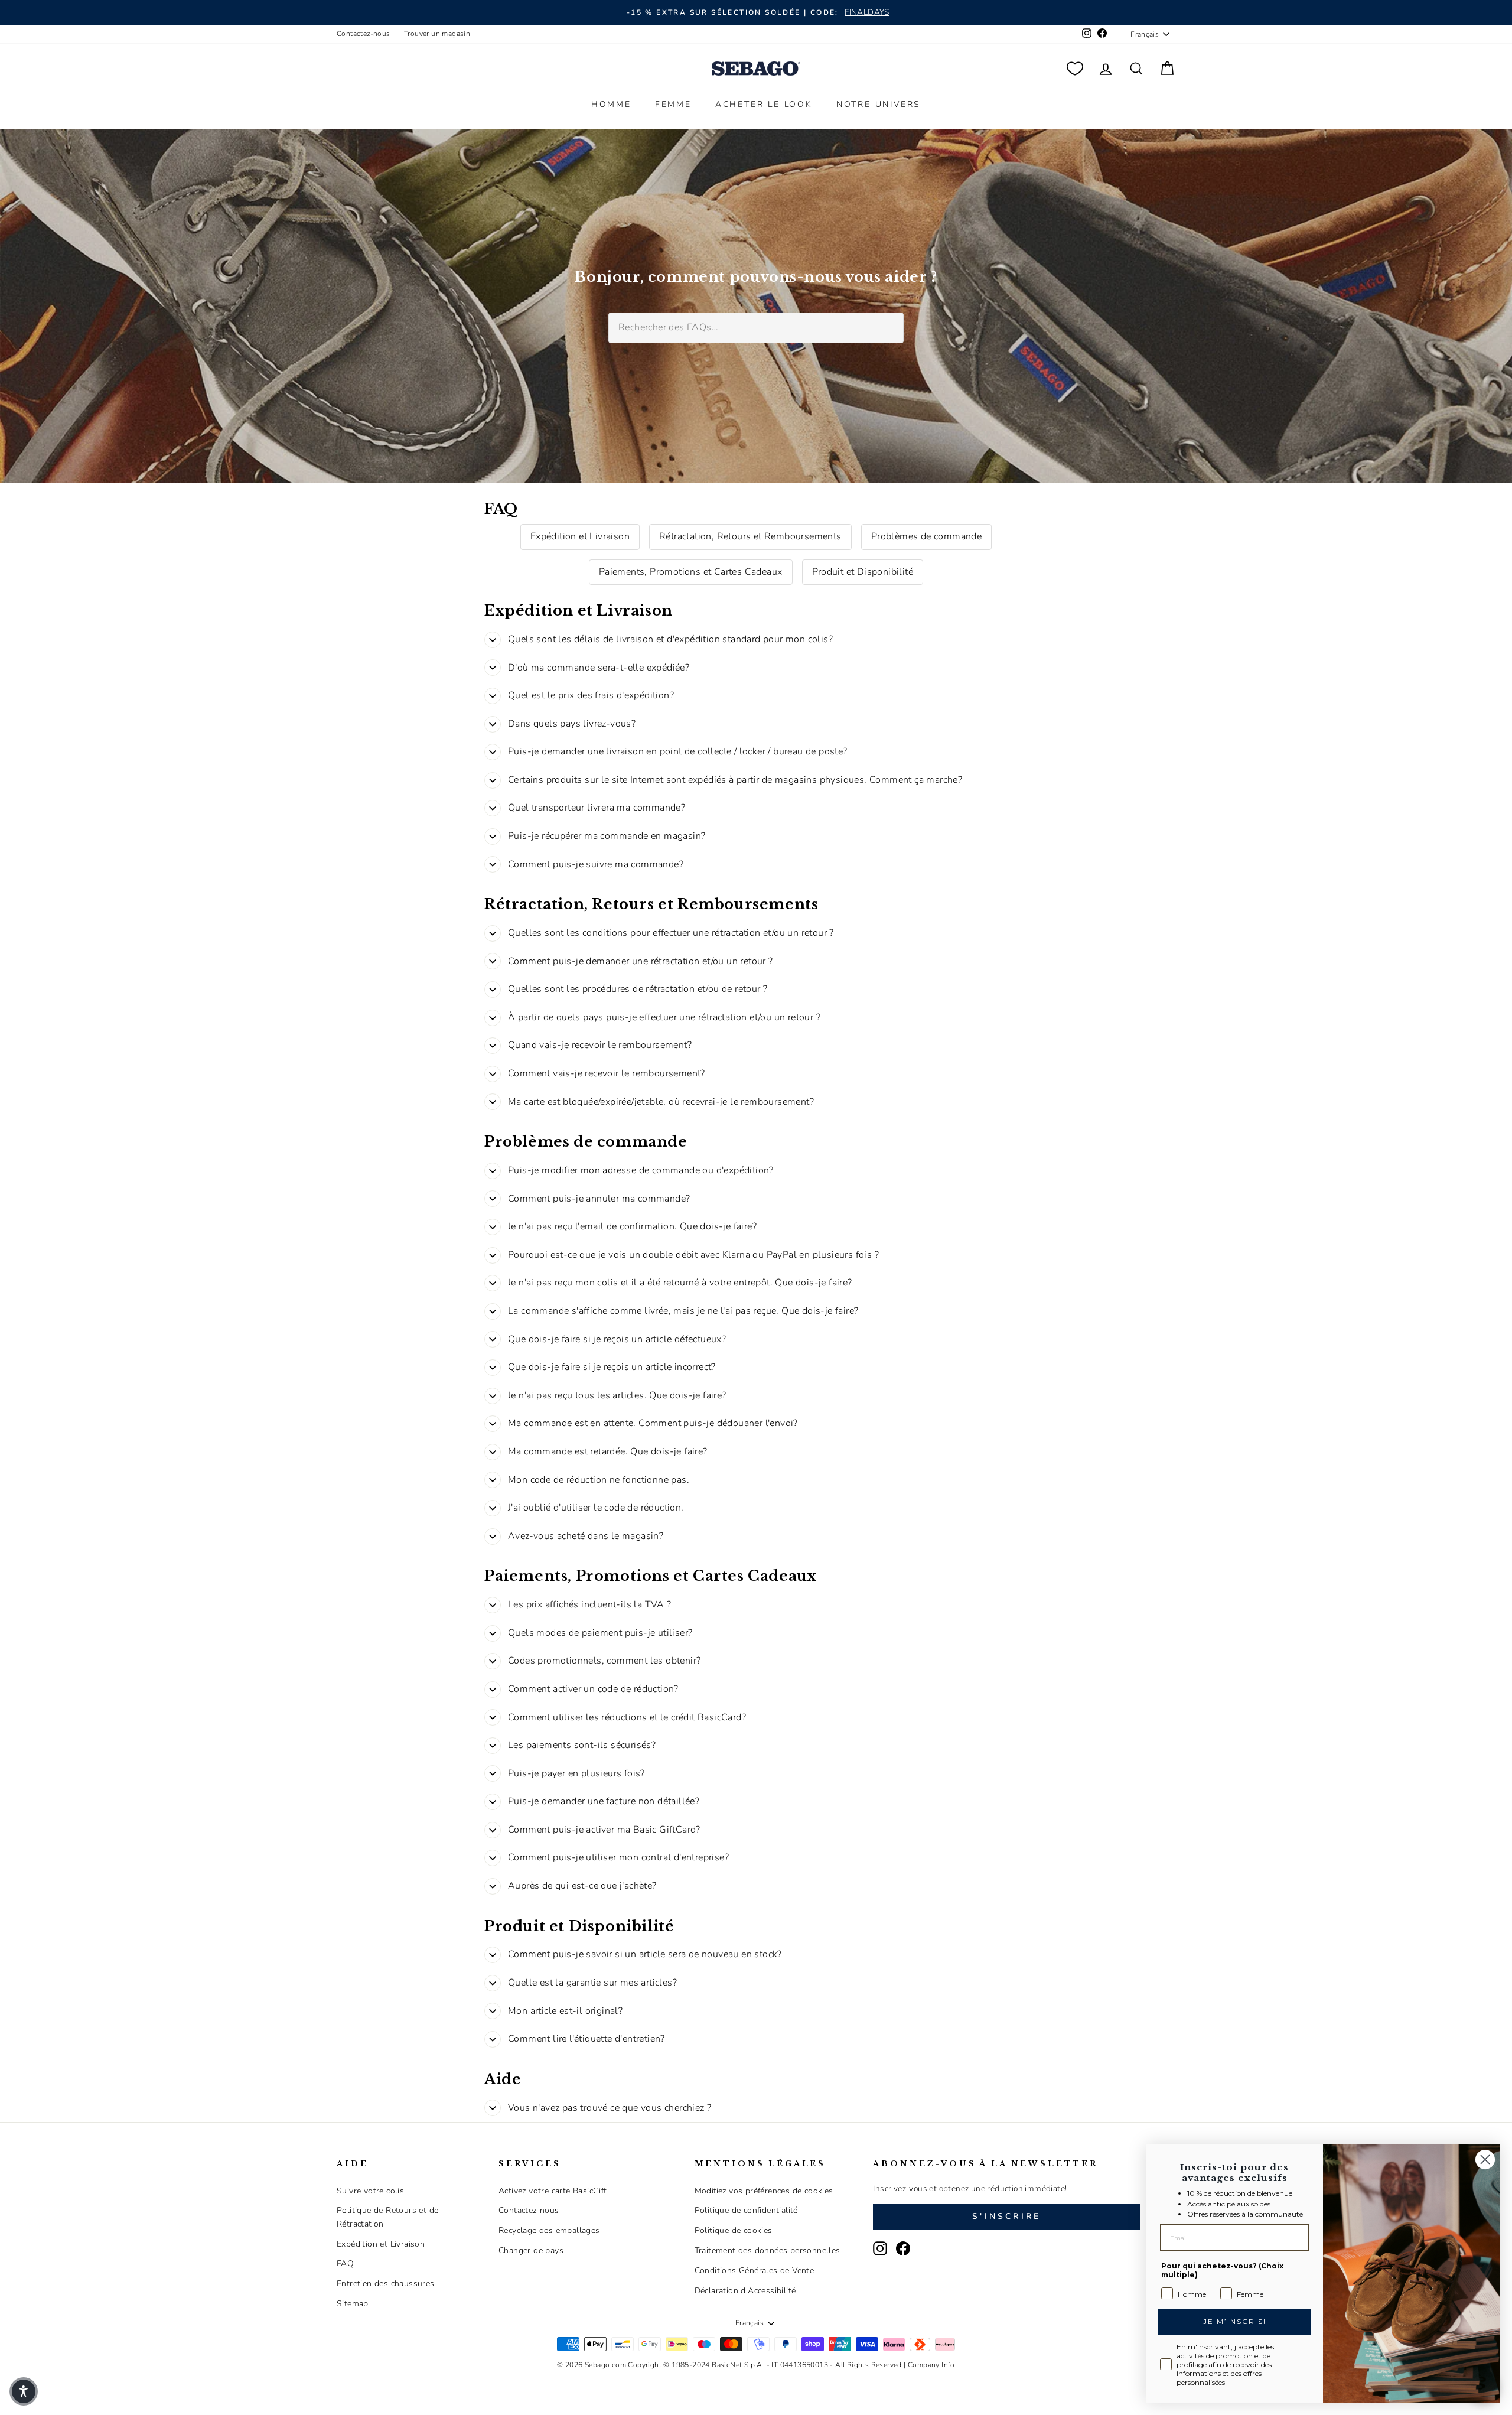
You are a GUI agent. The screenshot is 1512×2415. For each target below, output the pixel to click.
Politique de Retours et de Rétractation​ (387, 2217)
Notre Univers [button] (879, 104)
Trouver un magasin (437, 34)
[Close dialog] (1485, 2159)
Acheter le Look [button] (764, 104)
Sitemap (353, 2304)
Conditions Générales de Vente (755, 2271)
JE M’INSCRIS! (1235, 2321)
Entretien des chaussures (386, 2284)
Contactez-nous (364, 34)
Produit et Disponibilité (863, 572)
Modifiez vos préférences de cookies (764, 2191)
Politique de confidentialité (746, 2210)
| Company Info (929, 2365)
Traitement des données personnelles (768, 2250)
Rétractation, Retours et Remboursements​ (750, 536)
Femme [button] (673, 104)
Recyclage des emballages (549, 2230)
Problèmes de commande (926, 536)
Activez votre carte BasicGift (553, 2191)
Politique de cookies (734, 2230)
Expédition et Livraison (580, 536)
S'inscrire (1006, 2216)
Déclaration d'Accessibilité (745, 2291)
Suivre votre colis (370, 2191)
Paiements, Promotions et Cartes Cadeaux (691, 572)
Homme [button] (611, 104)
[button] (24, 2391)
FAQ (345, 2263)
